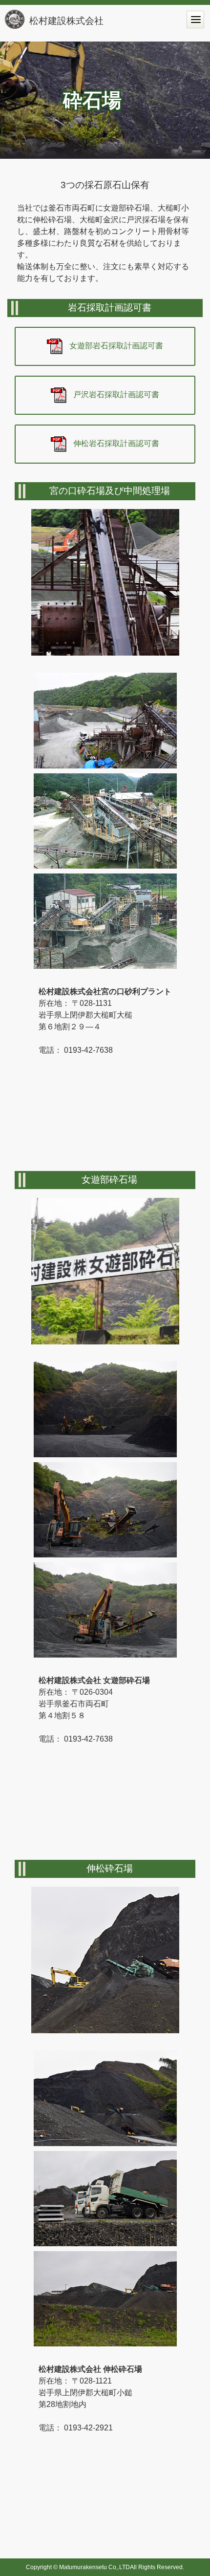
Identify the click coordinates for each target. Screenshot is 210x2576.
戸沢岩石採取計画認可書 (116, 395)
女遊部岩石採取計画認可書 (116, 346)
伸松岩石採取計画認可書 (116, 444)
